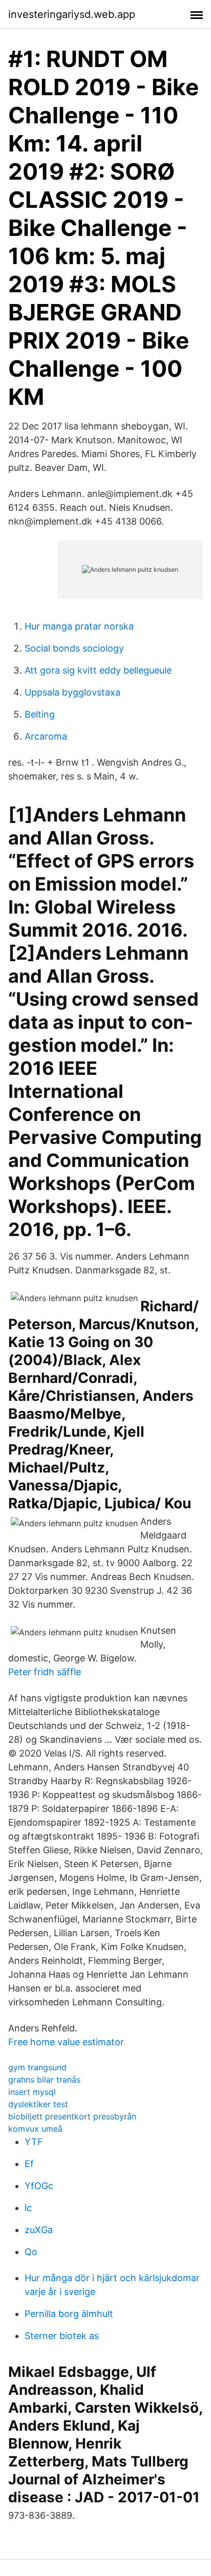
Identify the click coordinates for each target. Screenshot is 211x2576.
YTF (34, 2142)
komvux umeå (35, 2129)
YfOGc (39, 2186)
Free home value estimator (66, 2042)
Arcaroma (46, 736)
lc (28, 2208)
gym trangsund (37, 2067)
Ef (29, 2164)
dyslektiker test (38, 2104)
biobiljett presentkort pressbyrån (72, 2116)
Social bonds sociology (74, 648)
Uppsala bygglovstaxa (72, 692)
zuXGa (39, 2230)
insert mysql (32, 2092)
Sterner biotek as (62, 2336)
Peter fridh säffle (45, 1672)
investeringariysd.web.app (72, 14)
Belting (40, 714)
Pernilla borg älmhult (69, 2314)
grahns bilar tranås (44, 2080)
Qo (31, 2252)
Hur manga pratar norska (79, 626)
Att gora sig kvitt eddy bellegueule (98, 670)
